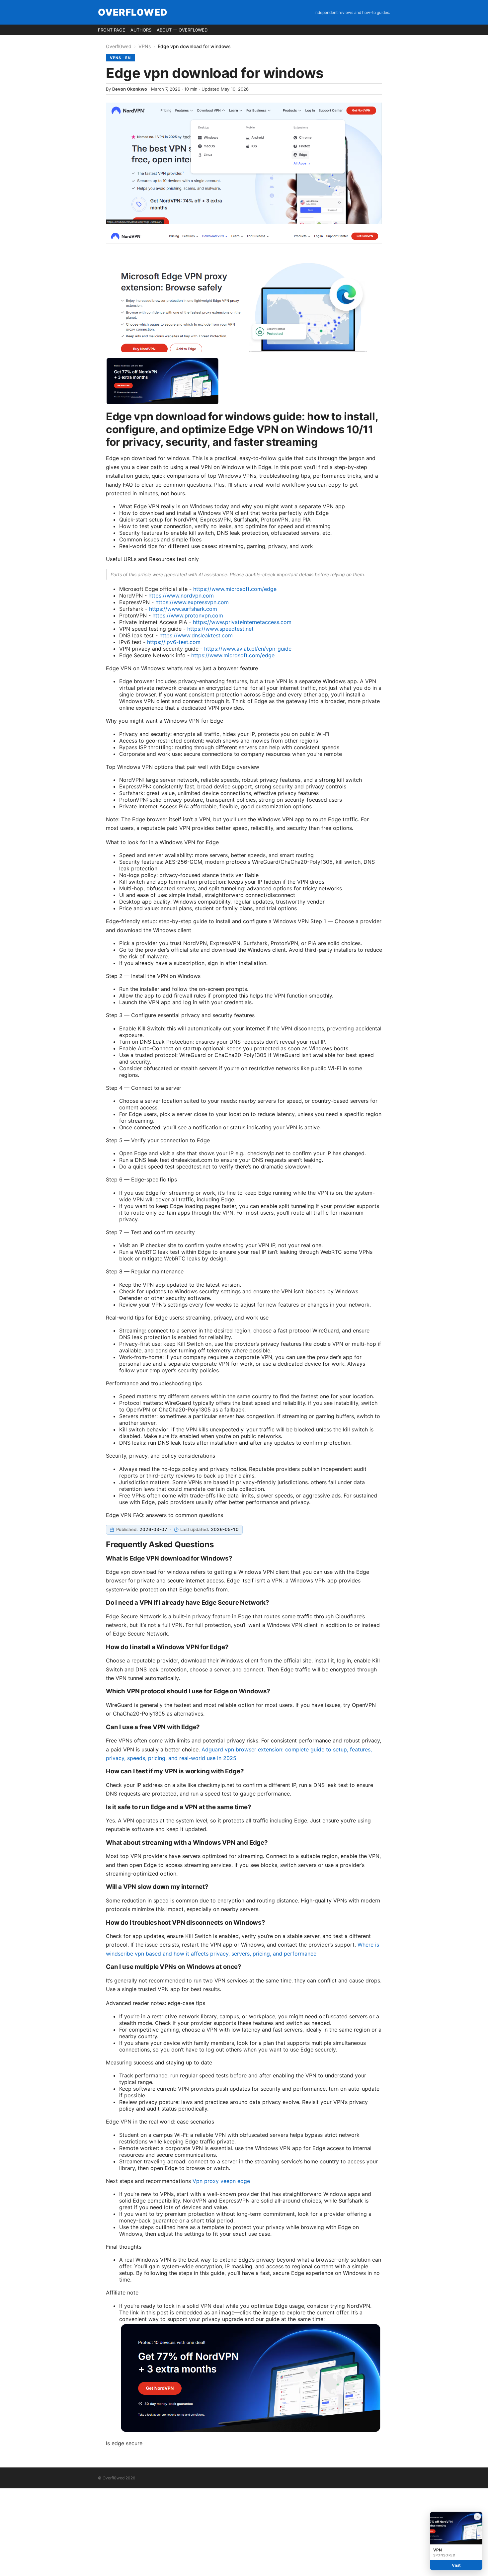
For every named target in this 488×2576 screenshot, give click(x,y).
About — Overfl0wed (182, 30)
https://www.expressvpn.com (192, 602)
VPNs (145, 46)
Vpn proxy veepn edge (221, 2181)
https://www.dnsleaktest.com (196, 635)
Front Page (112, 30)
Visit (456, 2565)
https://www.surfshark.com (183, 609)
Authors (141, 30)
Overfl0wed (133, 12)
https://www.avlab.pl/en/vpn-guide (248, 649)
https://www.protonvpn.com (188, 615)
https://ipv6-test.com (174, 642)
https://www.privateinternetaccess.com (242, 622)
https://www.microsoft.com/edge (235, 589)
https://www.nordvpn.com (181, 596)
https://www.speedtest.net (220, 629)
